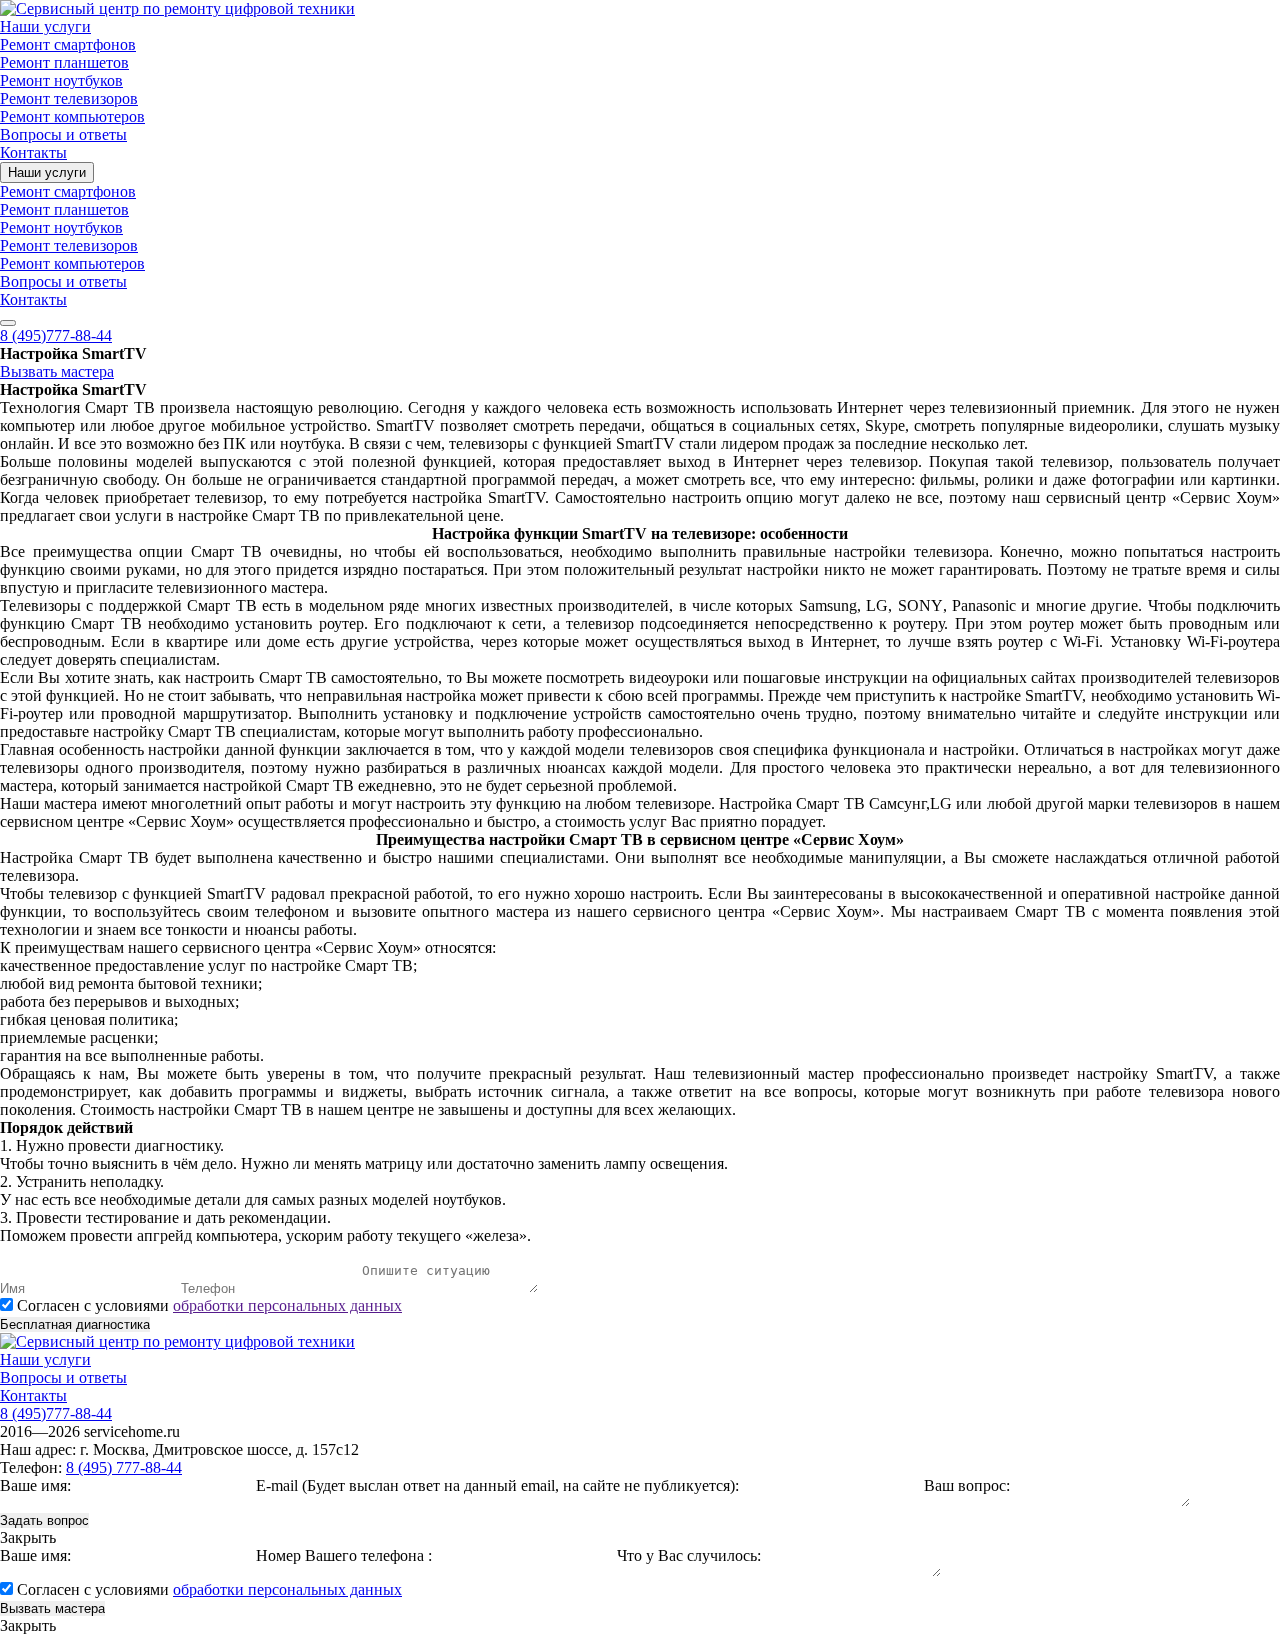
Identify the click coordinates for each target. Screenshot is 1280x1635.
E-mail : (497, 1485)
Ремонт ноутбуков (61, 80)
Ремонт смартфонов (68, 44)
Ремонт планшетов (64, 62)
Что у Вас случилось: (689, 1555)
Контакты (33, 152)
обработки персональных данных (287, 1305)
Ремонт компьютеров (72, 116)
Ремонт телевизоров (69, 98)
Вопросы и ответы (63, 134)
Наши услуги (45, 26)
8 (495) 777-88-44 (124, 1467)
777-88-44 (56, 335)
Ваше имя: (35, 1485)
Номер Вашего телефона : (344, 1555)
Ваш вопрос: (967, 1485)
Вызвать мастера (57, 371)
